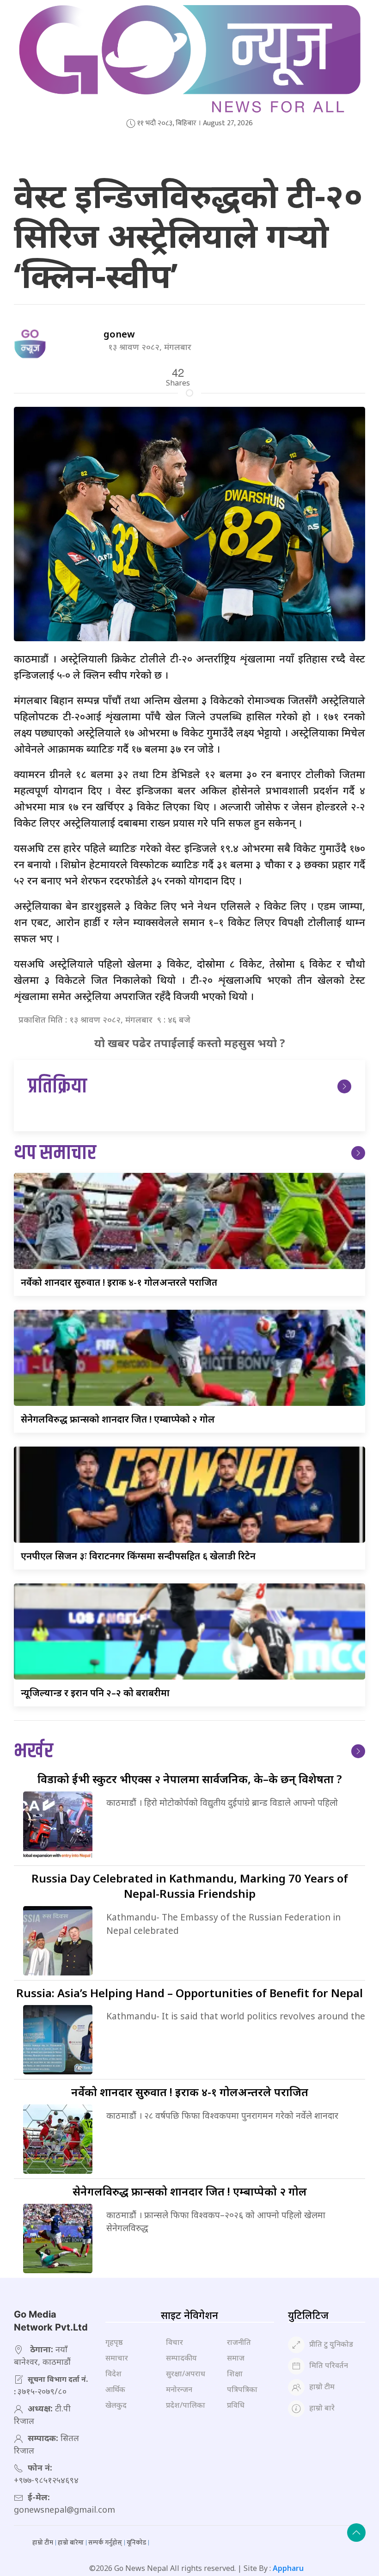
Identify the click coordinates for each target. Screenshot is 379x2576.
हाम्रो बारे (322, 2408)
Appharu (288, 2568)
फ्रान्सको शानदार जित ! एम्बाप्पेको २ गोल (118, 1419)
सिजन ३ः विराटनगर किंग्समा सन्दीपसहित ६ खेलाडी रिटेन (138, 1556)
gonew (119, 334)
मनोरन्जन (179, 2389)
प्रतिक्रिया (57, 1087)
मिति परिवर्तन (329, 2366)
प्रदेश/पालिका (186, 2405)
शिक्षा (235, 2374)
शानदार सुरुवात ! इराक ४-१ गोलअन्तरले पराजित (119, 1282)
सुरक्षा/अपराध (186, 2374)
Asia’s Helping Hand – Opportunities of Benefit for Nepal (189, 1993)
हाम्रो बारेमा (71, 2542)
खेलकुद (116, 2405)
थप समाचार (55, 1153)
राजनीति (239, 2342)
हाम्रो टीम (322, 2387)
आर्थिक (115, 2389)
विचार (174, 2342)
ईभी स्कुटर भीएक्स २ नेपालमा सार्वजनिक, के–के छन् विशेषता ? (190, 1779)
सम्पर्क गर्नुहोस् (105, 2542)
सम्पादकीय (181, 2358)
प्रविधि (236, 2405)
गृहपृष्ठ (114, 2342)
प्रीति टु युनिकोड (331, 2344)
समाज (236, 2358)
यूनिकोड (136, 2542)
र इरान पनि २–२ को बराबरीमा (95, 1693)
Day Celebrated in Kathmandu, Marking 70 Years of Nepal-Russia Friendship (190, 1886)
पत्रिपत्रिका (242, 2389)
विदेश (113, 2374)
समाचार (117, 2358)
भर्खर (34, 1751)
